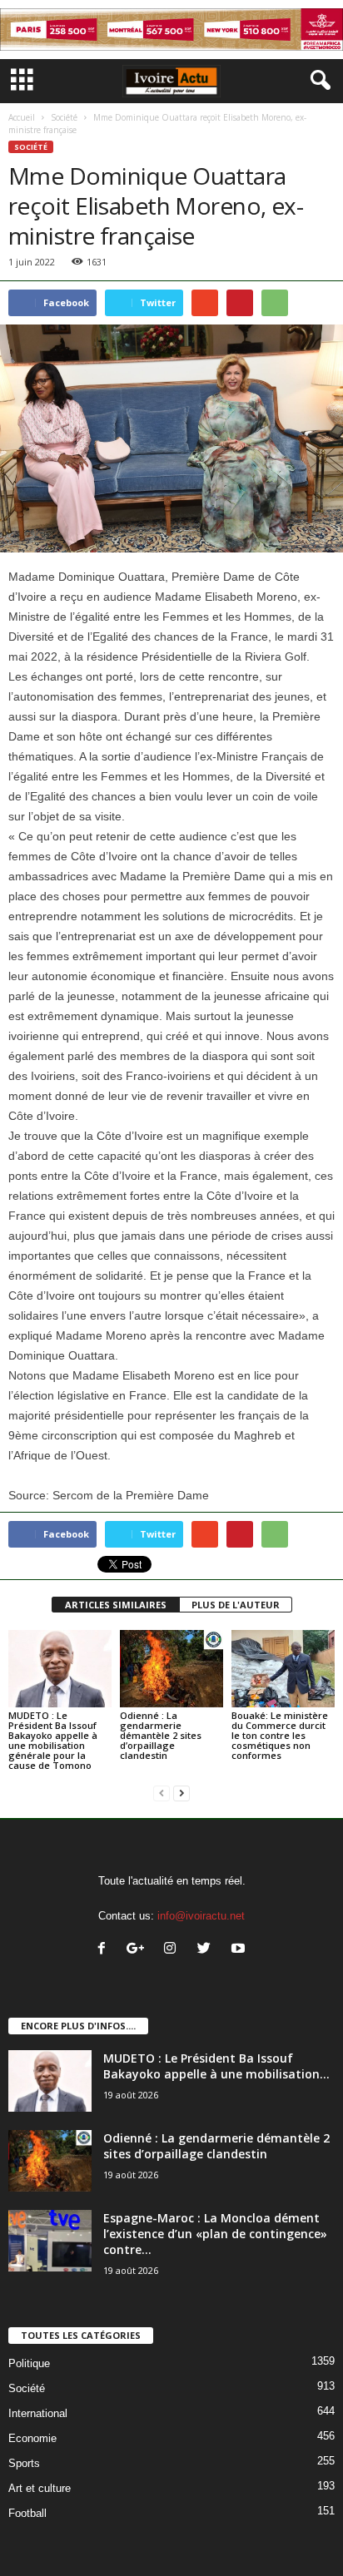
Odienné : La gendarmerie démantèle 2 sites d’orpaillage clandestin (161, 1735)
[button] (317, 81)
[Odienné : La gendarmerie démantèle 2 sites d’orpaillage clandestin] (171, 1669)
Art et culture (40, 2488)
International (38, 2413)
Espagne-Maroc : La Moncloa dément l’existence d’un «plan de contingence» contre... (215, 2234)
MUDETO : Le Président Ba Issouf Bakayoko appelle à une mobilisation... (216, 2066)
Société (64, 117)
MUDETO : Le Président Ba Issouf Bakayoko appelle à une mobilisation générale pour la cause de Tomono (53, 1740)
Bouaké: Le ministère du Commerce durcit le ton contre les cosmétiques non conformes (280, 1735)
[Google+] (139, 1950)
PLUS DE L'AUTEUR (236, 1605)
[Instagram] (174, 1950)
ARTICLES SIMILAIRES (116, 1605)
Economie (32, 2438)
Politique (29, 2363)
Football (27, 2513)
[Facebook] (105, 1950)
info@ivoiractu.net (201, 1916)
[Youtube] (240, 1950)
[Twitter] (208, 1950)
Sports (24, 2463)
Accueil (22, 117)
